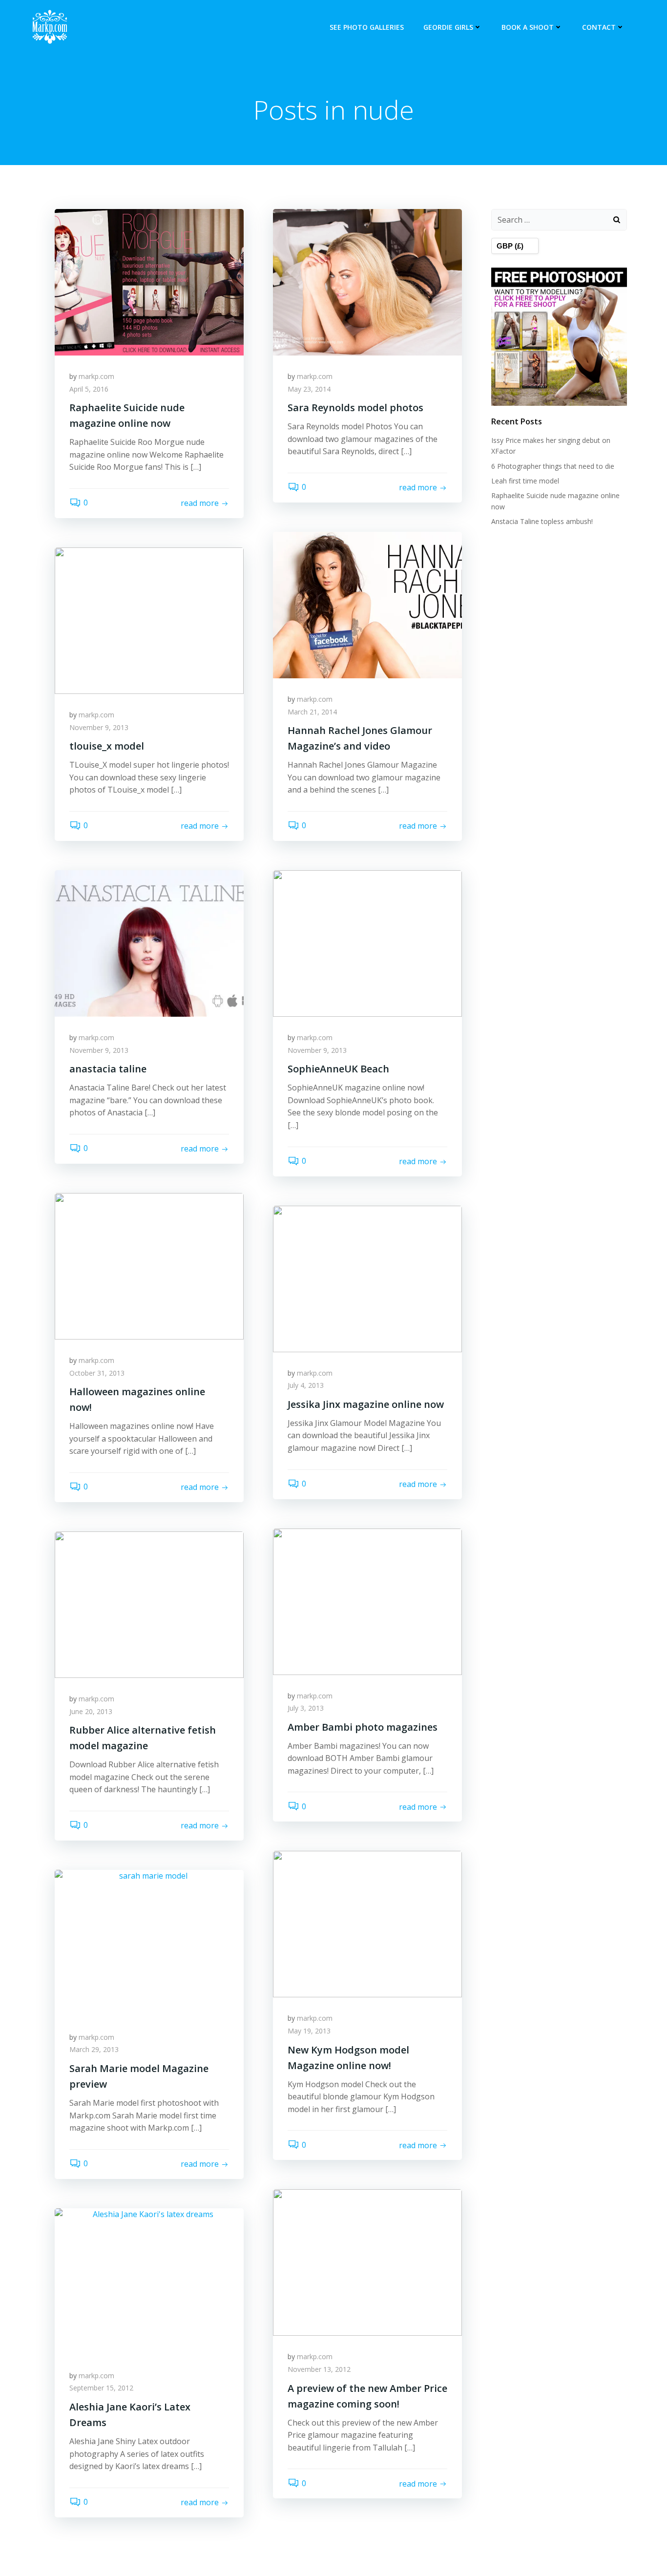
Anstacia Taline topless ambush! (542, 521)
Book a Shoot (528, 27)
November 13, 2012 (319, 2369)
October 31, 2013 (97, 1373)
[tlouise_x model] (149, 620)
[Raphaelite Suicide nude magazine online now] (149, 281)
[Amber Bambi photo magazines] (367, 1601)
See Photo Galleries (367, 27)
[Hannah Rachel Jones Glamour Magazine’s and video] (367, 604)
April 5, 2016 (89, 389)
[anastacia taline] (149, 942)
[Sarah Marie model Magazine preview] (149, 1942)
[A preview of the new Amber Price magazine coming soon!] (367, 2262)
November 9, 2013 (99, 727)
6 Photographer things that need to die (553, 466)
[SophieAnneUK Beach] (367, 942)
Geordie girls (448, 27)
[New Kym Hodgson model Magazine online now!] (367, 1924)
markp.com (96, 376)
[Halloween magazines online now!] (149, 1265)
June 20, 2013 (91, 1711)
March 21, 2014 (312, 712)
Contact (599, 27)
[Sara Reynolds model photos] (367, 281)
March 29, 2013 (94, 2049)
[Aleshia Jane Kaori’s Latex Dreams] (149, 2281)
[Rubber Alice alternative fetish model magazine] (149, 1604)
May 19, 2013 (309, 2031)
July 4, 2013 (306, 1385)
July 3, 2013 (306, 1708)
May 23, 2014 (309, 389)
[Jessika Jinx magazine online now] (367, 1278)
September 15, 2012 (101, 2388)
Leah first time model (525, 481)
